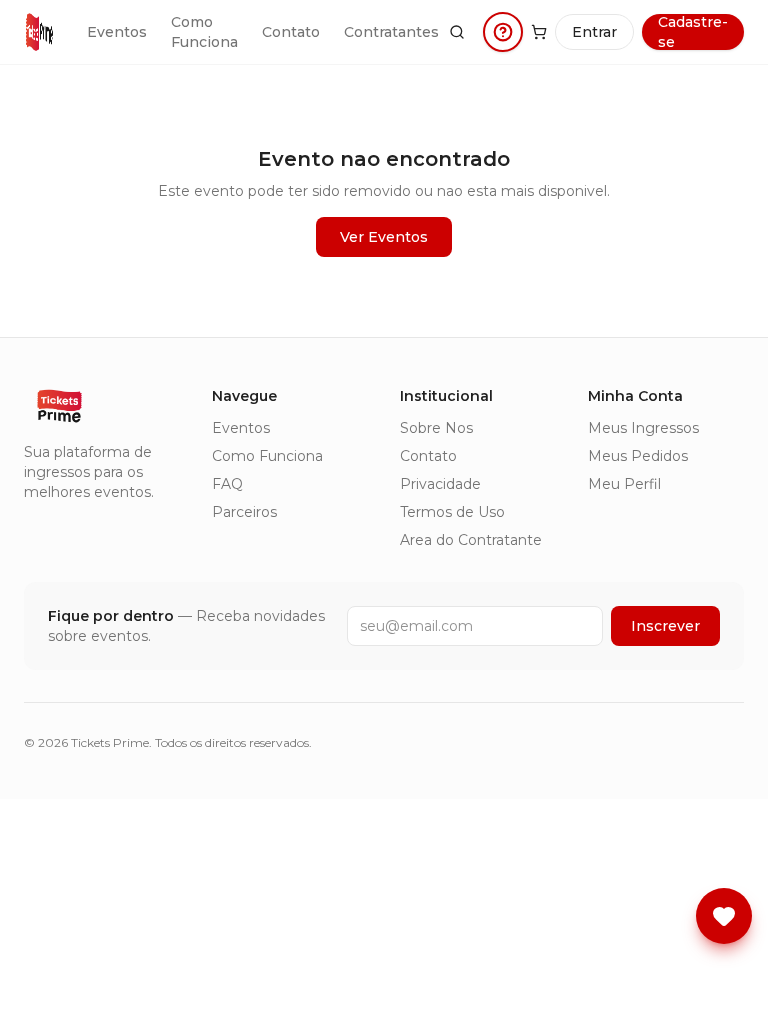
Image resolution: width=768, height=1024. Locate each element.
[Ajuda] (503, 32)
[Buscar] (457, 32)
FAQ (227, 484)
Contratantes (391, 32)
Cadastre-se (693, 32)
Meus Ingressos (643, 428)
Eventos (117, 32)
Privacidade (440, 484)
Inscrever (665, 626)
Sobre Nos (436, 428)
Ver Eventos (384, 237)
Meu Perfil (624, 484)
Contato (291, 32)
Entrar (594, 32)
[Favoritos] (724, 916)
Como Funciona (204, 32)
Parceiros (244, 512)
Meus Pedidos (638, 456)
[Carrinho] (539, 32)
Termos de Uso (452, 512)
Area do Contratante (471, 540)
